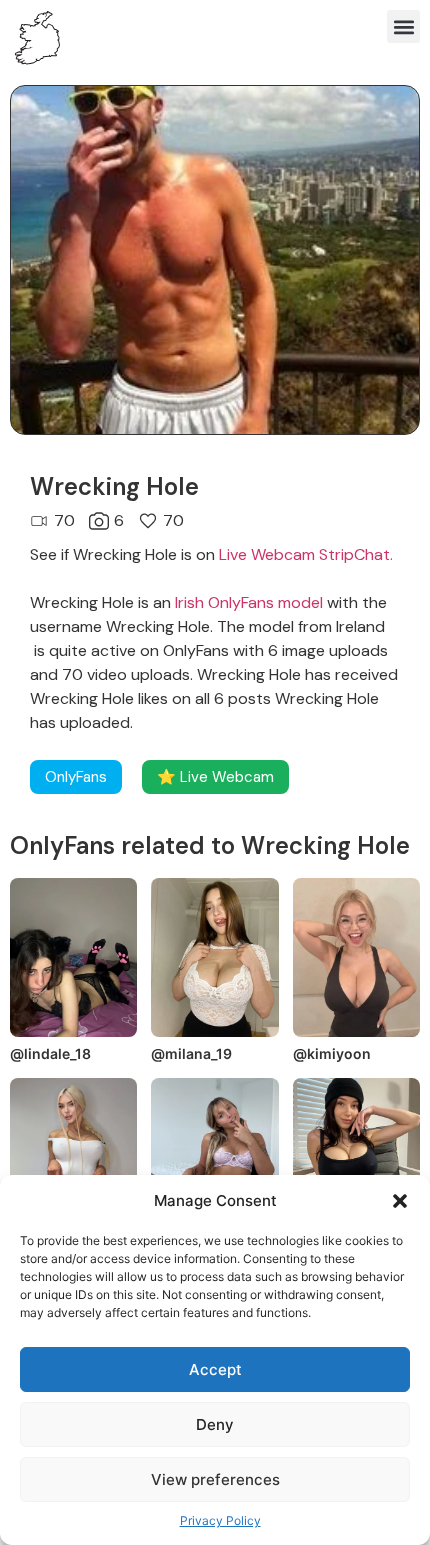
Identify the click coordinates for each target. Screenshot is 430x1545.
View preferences (215, 1479)
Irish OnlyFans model (249, 602)
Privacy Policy (220, 1520)
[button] (400, 1201)
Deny (215, 1424)
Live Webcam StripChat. (306, 554)
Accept (215, 1369)
